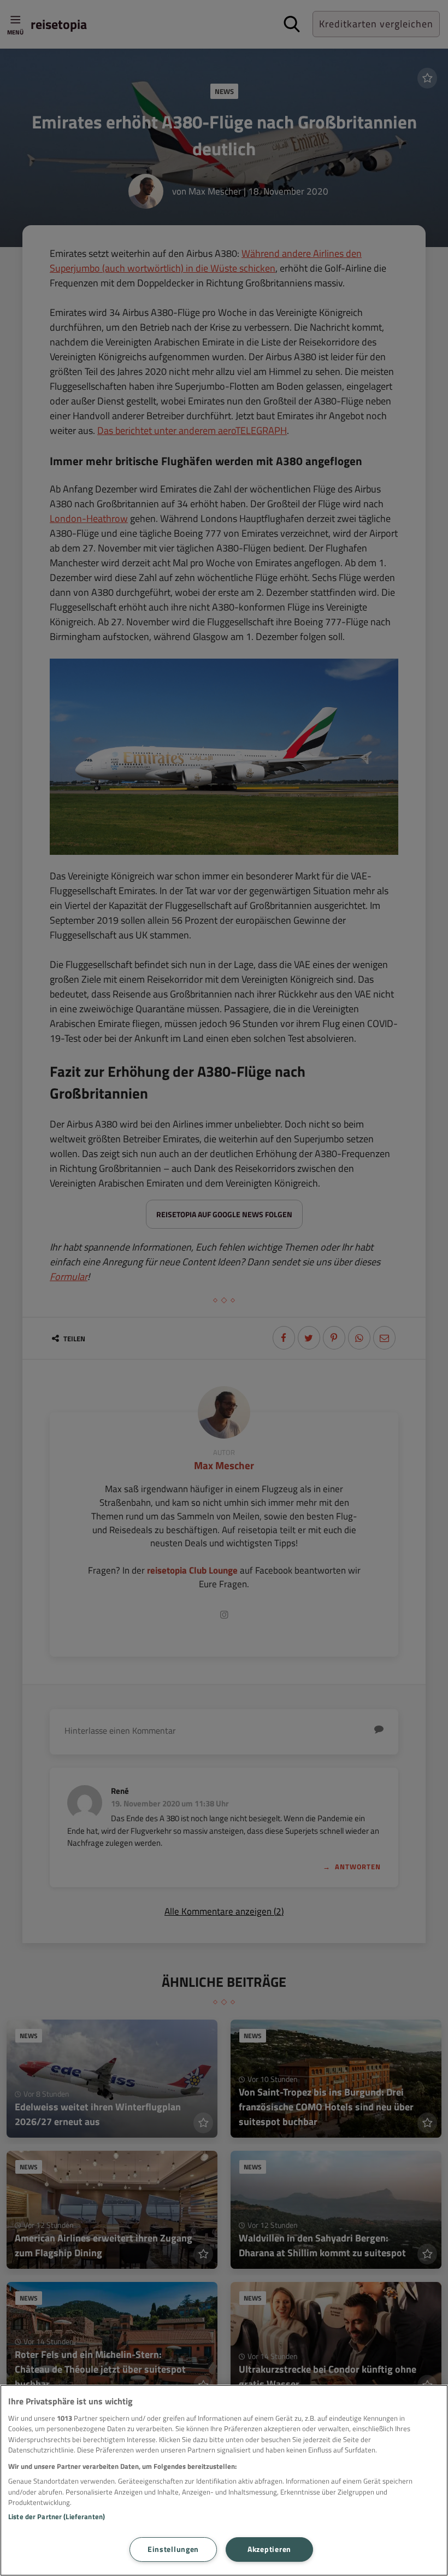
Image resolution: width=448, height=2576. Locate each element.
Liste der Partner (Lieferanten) (57, 2516)
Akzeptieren (269, 2549)
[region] (224, 2480)
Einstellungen (173, 2549)
